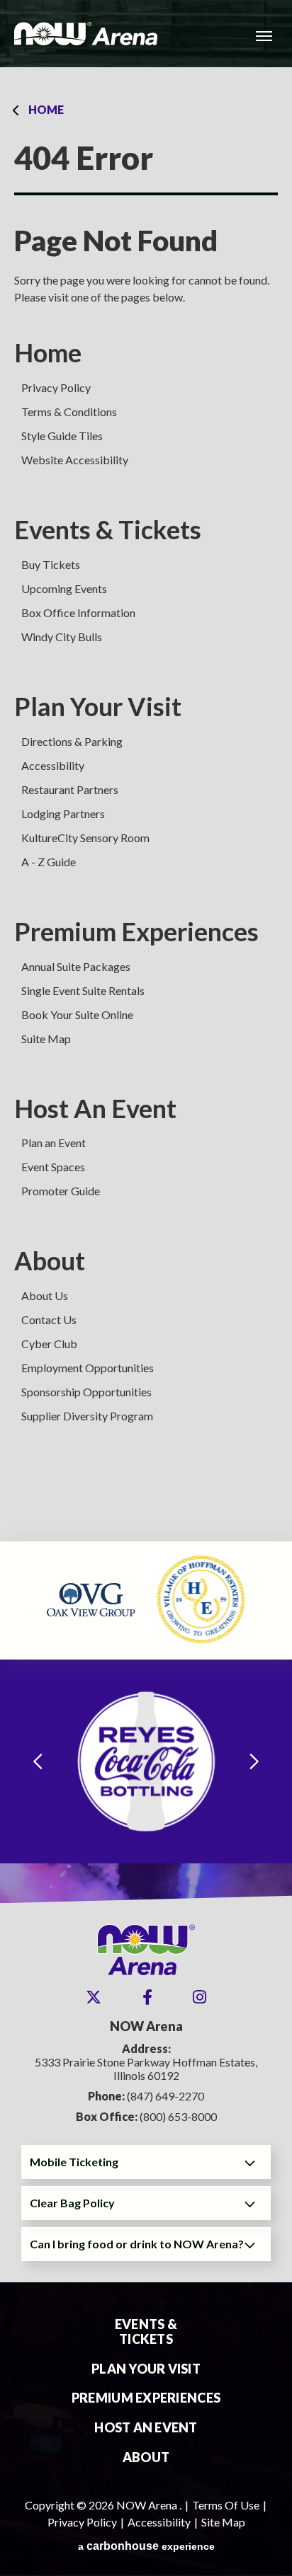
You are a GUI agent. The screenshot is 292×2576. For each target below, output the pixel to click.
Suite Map (46, 1039)
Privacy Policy (56, 387)
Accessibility (53, 765)
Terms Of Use (226, 2505)
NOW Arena (86, 34)
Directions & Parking (72, 741)
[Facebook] (147, 1997)
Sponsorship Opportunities (86, 1392)
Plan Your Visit (98, 707)
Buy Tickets (51, 564)
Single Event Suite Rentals (83, 990)
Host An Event (95, 1109)
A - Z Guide (49, 862)
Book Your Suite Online (77, 1014)
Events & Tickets (108, 530)
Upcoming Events (64, 588)
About (50, 1261)
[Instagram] (200, 1997)
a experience (146, 2546)
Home (46, 109)
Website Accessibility (75, 460)
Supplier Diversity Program (87, 1416)
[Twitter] (94, 1997)
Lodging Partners (63, 813)
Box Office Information (78, 613)
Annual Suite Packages (76, 966)
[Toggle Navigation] (264, 35)
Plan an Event (54, 1143)
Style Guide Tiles (62, 436)
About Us (45, 1295)
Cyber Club (49, 1344)
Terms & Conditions (69, 412)
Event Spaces (53, 1167)
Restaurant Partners (70, 789)
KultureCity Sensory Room (85, 838)
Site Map (223, 2522)
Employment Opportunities (88, 1368)
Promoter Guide (61, 1191)
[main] (146, 804)
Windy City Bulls (62, 637)
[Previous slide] (38, 1762)
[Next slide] (254, 1762)
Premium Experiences (136, 932)
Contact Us (49, 1319)
